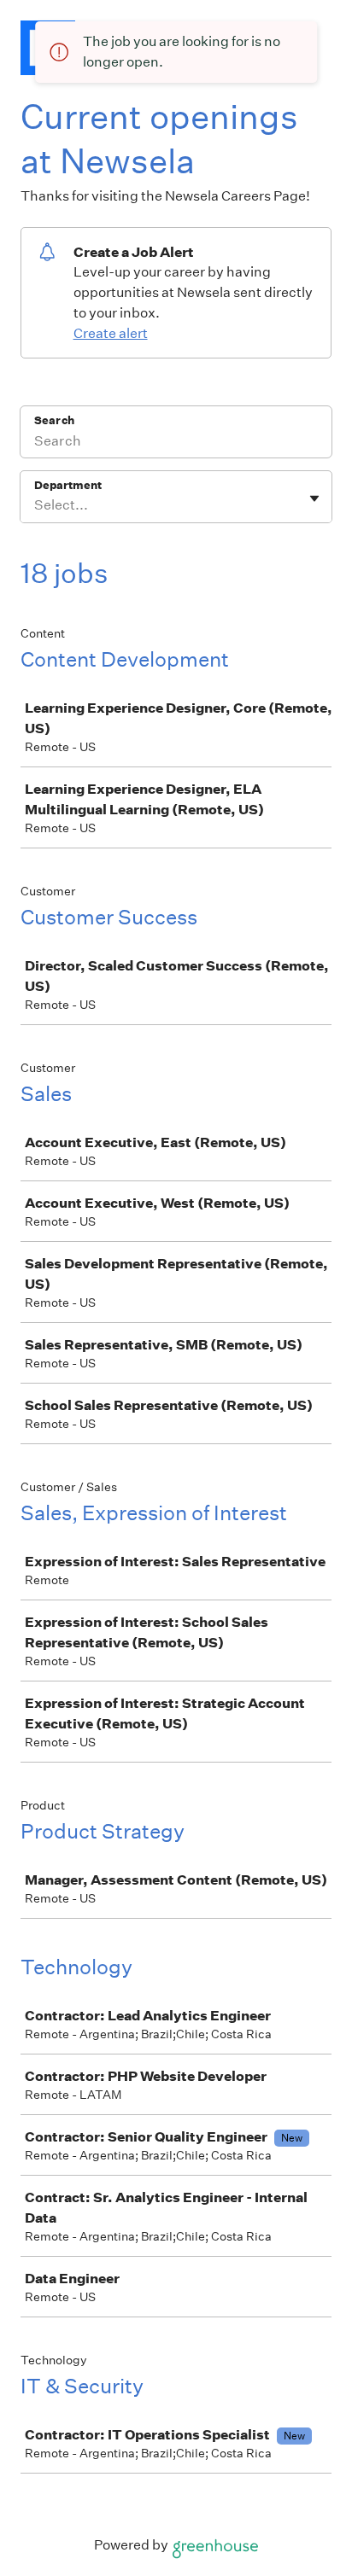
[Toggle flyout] (314, 498)
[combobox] (35, 505)
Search (54, 420)
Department (68, 485)
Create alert (111, 333)
